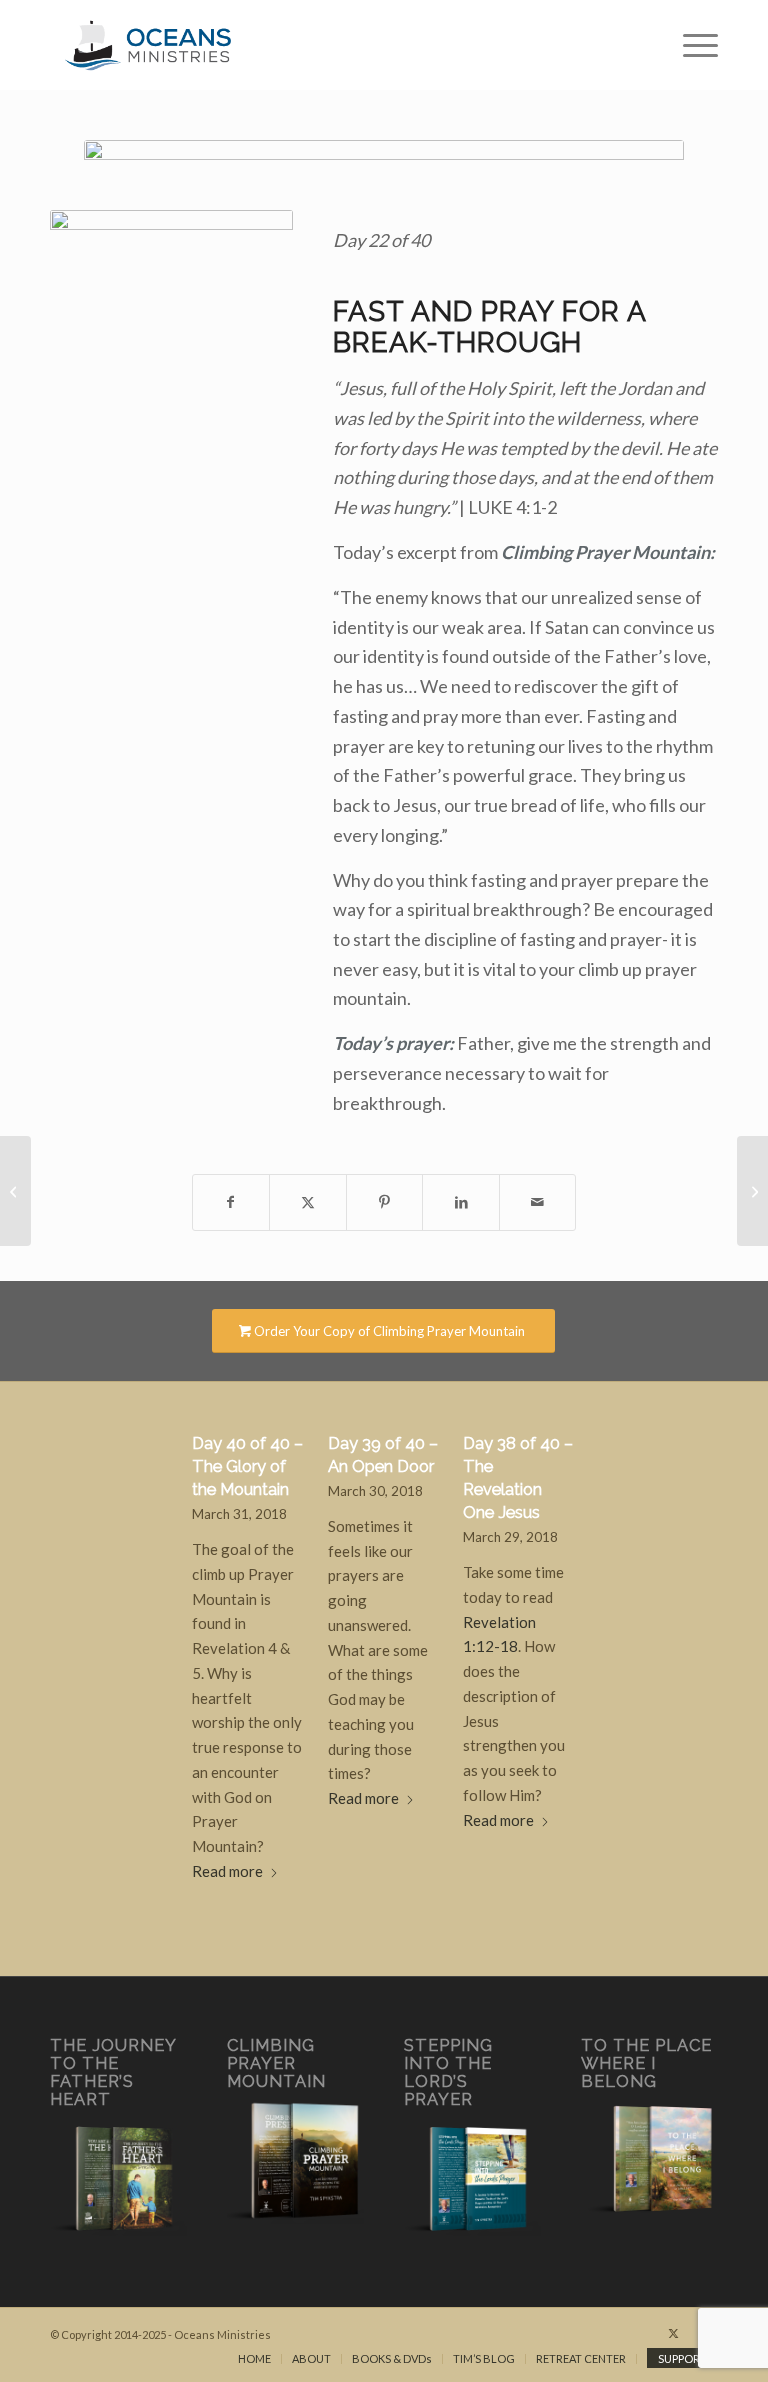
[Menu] (690, 45)
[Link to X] (673, 2333)
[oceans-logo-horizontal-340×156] (148, 45)
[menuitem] (690, 45)
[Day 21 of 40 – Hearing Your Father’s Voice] (15, 1191)
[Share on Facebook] (231, 1202)
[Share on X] (308, 1202)
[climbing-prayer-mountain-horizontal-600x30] (384, 155)
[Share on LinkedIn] (461, 1202)
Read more (227, 1871)
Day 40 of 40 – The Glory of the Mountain (247, 1466)
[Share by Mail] (538, 1202)
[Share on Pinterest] (385, 1202)
